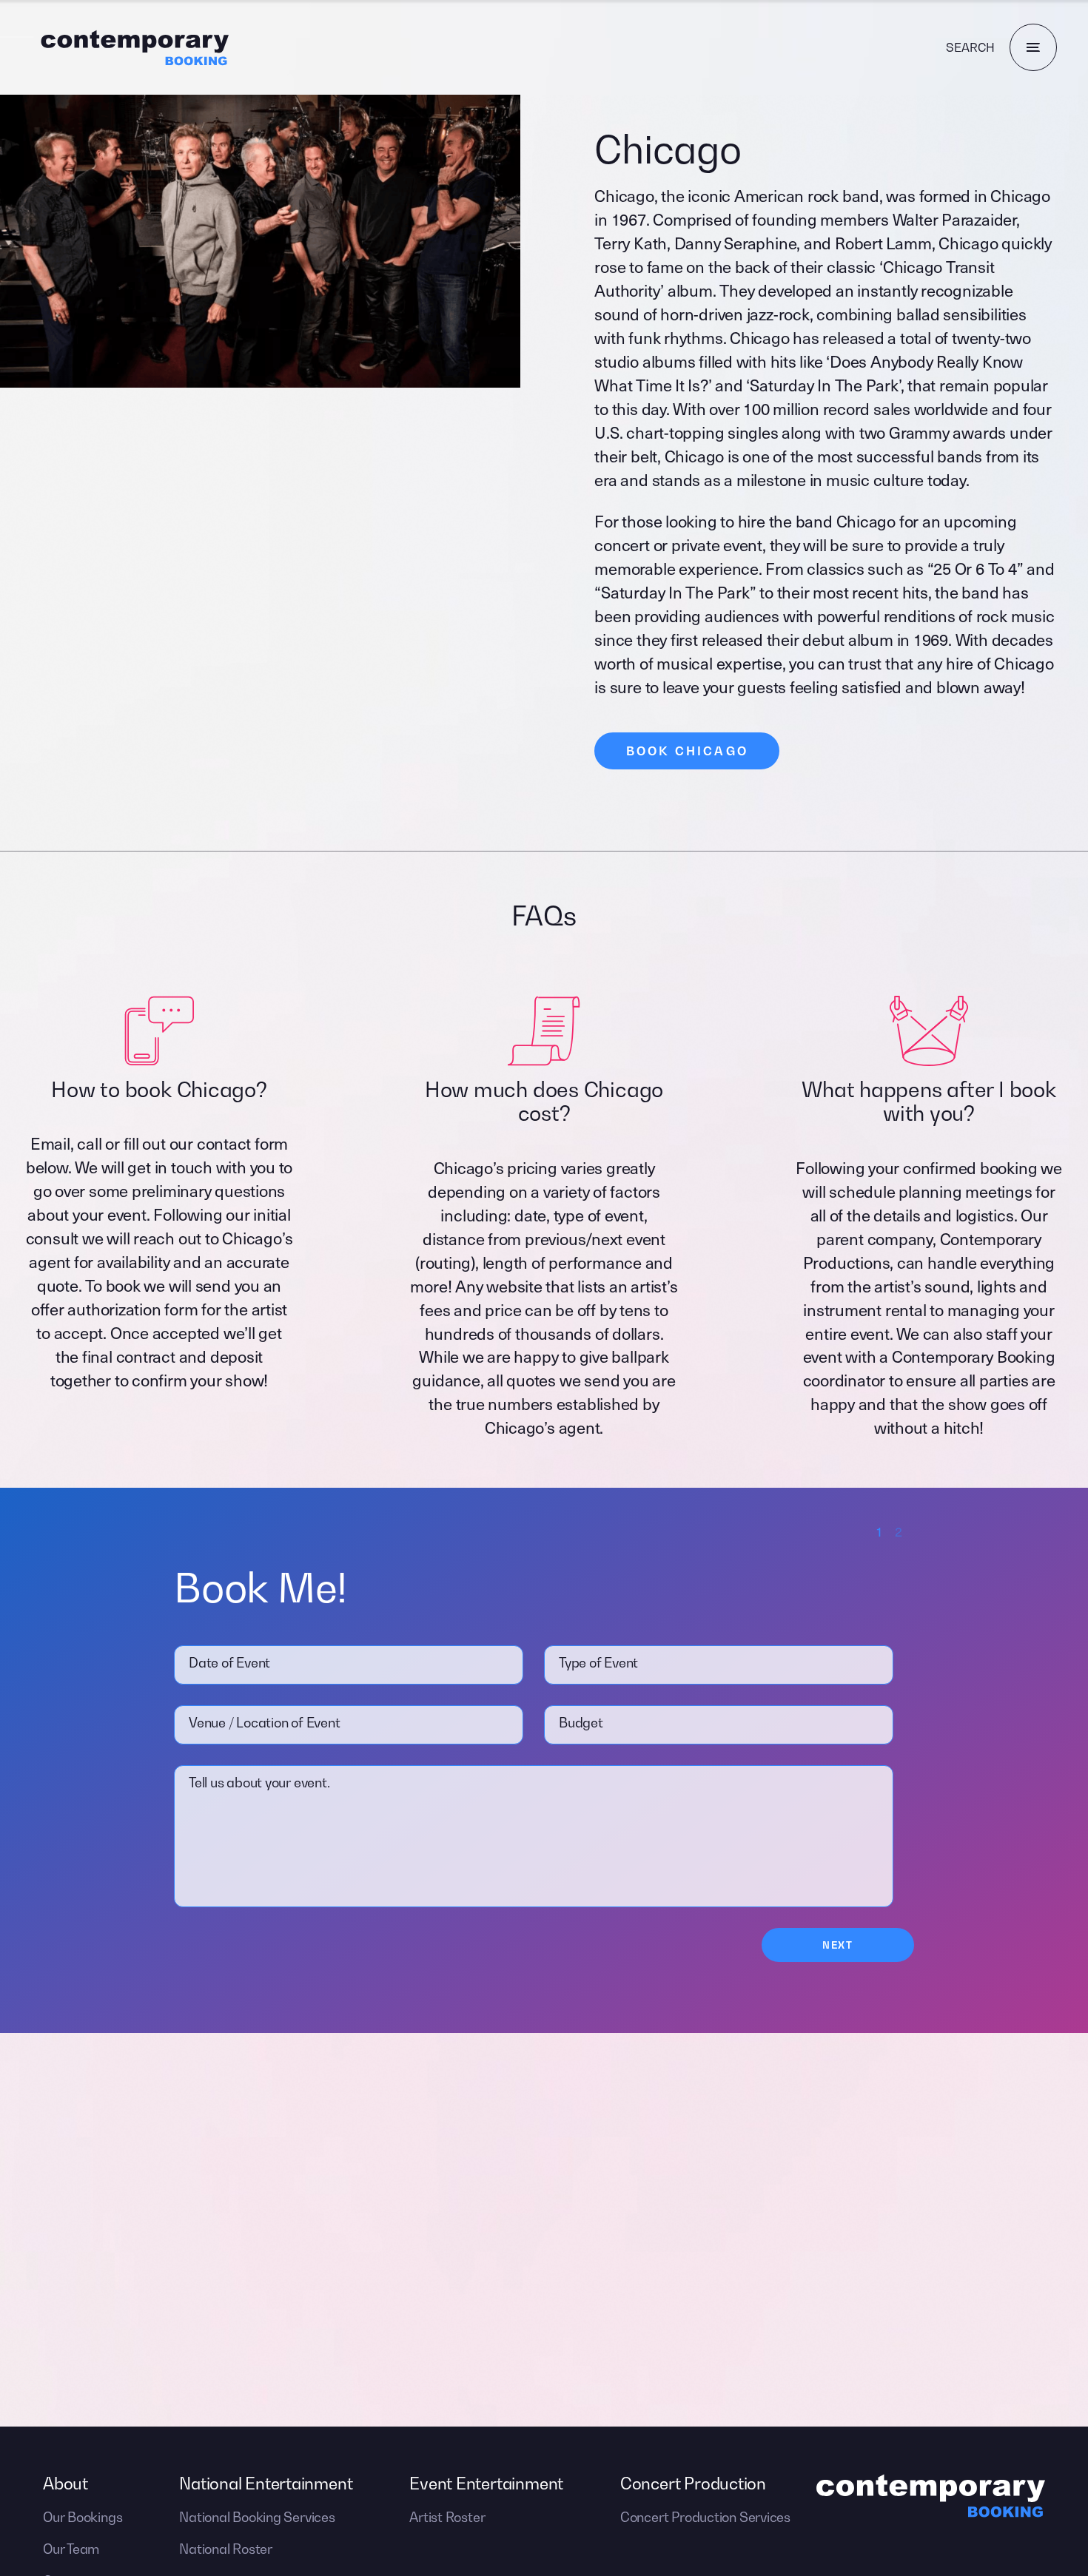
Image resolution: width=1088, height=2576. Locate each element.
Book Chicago (687, 751)
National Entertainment (266, 2484)
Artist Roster (447, 2517)
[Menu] (1033, 47)
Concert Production (693, 2484)
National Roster (226, 2549)
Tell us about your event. (259, 1783)
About (66, 2484)
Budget (581, 1723)
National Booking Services (257, 2517)
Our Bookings (83, 2517)
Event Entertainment (486, 2484)
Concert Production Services (705, 2517)
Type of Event (598, 1663)
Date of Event (229, 1663)
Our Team (71, 2549)
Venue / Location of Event (265, 1723)
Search (970, 47)
